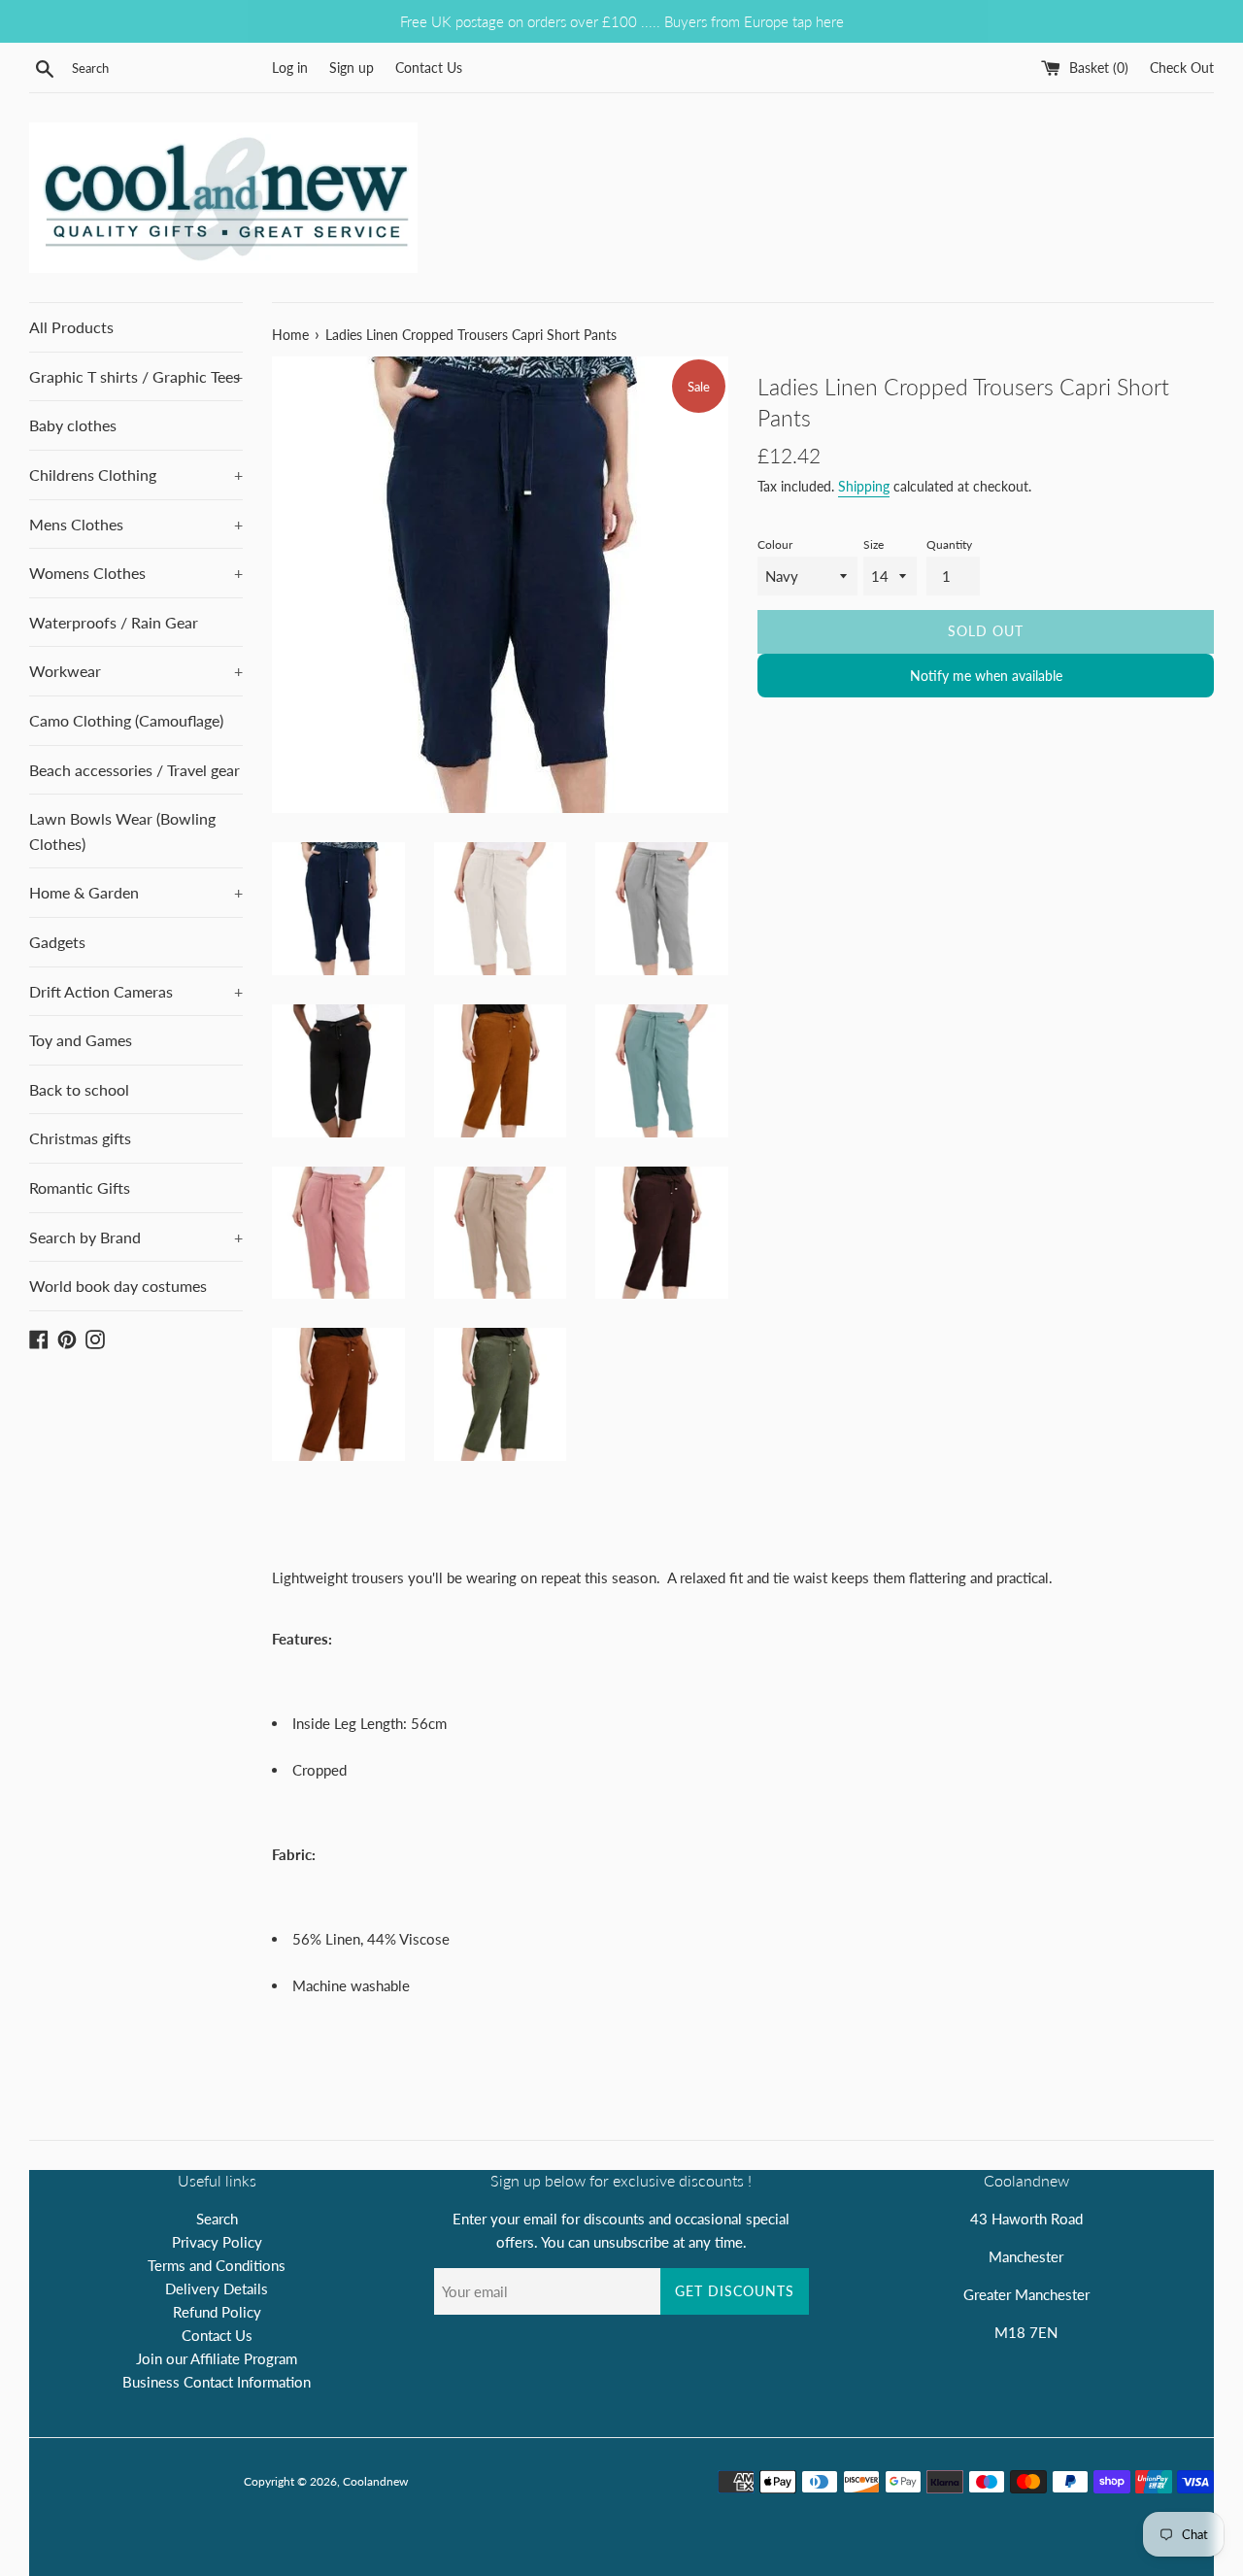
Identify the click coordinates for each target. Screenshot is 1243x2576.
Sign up (352, 68)
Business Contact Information (217, 2382)
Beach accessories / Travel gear (134, 770)
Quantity (949, 544)
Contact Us (429, 68)
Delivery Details (217, 2288)
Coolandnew (375, 2481)
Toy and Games (81, 1040)
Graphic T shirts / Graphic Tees (136, 376)
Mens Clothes (136, 524)
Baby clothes (73, 425)
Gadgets (57, 942)
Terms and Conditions (217, 2265)
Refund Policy (217, 2312)
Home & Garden (136, 892)
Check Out (1182, 68)
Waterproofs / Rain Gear (114, 622)
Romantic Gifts (80, 1187)
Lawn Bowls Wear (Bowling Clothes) (122, 831)
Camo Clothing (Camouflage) (126, 720)
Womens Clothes (136, 573)
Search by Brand (136, 1237)
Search (217, 2219)
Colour (775, 544)
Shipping (864, 486)
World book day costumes (118, 1286)
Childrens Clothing (136, 475)
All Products (71, 327)
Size (873, 544)
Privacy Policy (217, 2242)
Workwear (136, 671)
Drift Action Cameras (136, 991)
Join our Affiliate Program (217, 2358)
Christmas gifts (80, 1138)
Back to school (79, 1089)
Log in (290, 68)
